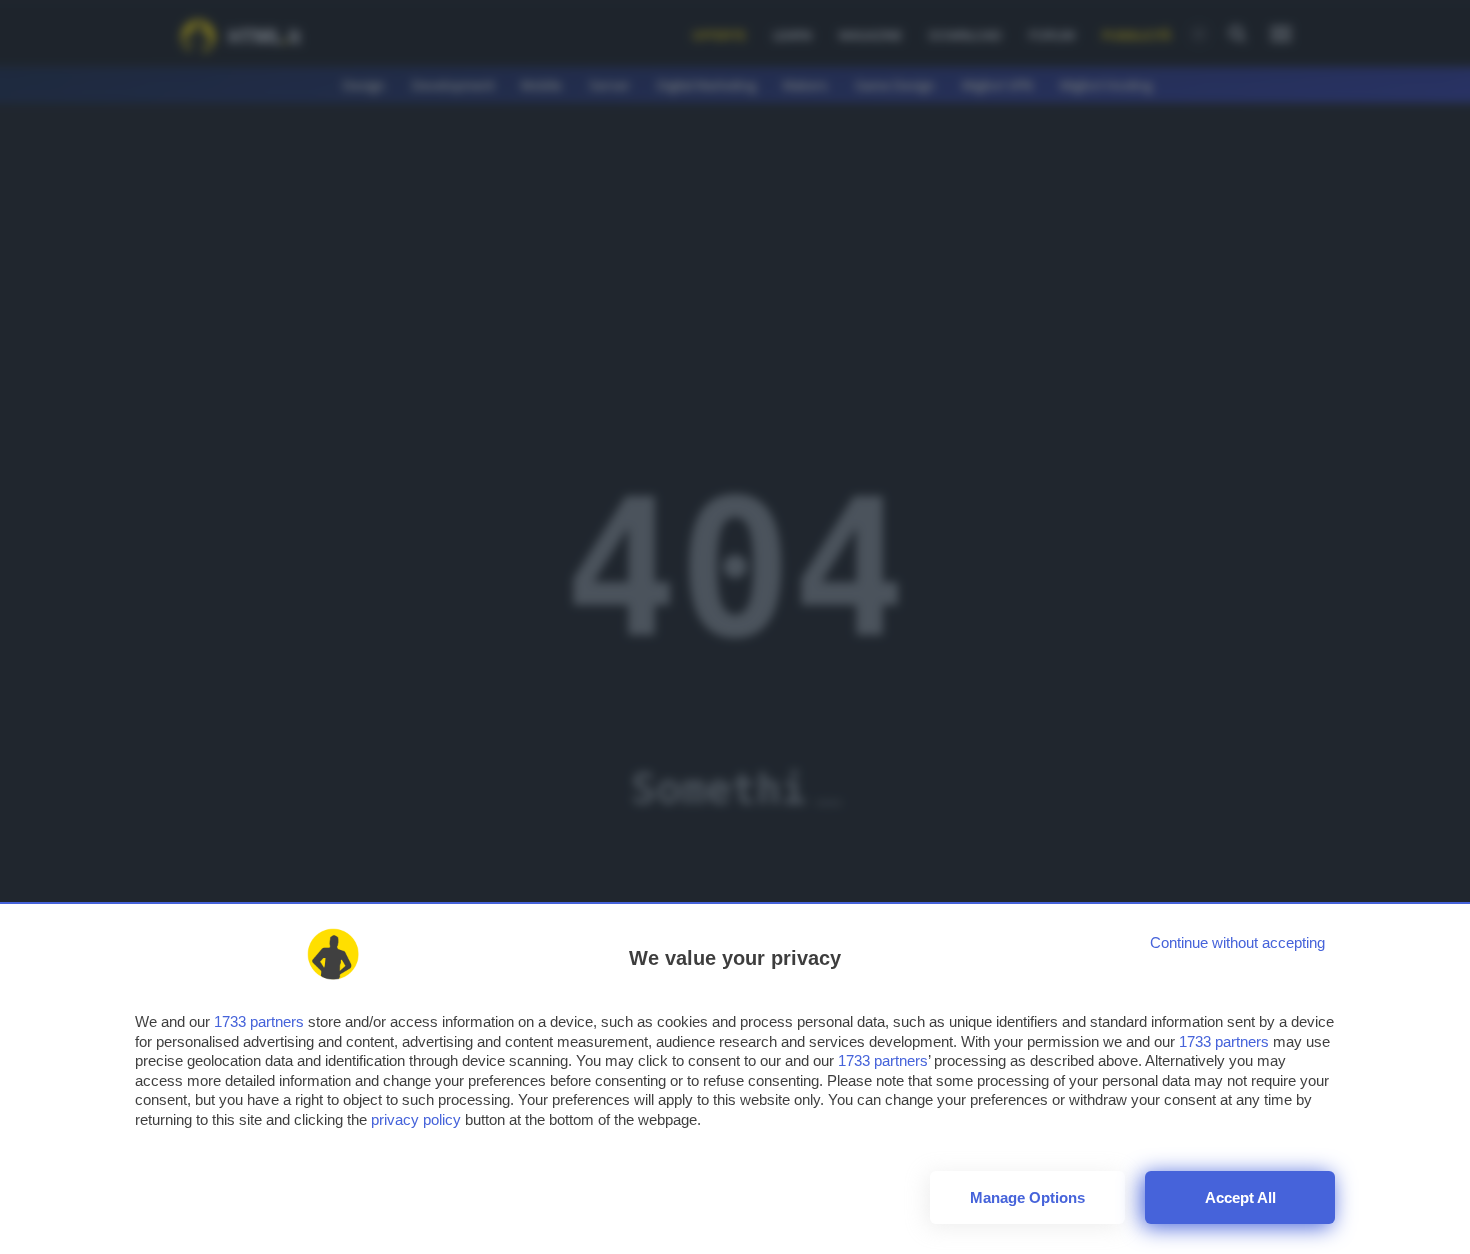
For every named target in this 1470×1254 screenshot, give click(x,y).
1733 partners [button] (259, 1021)
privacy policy (416, 1119)
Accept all (1240, 1197)
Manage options (1027, 1197)
